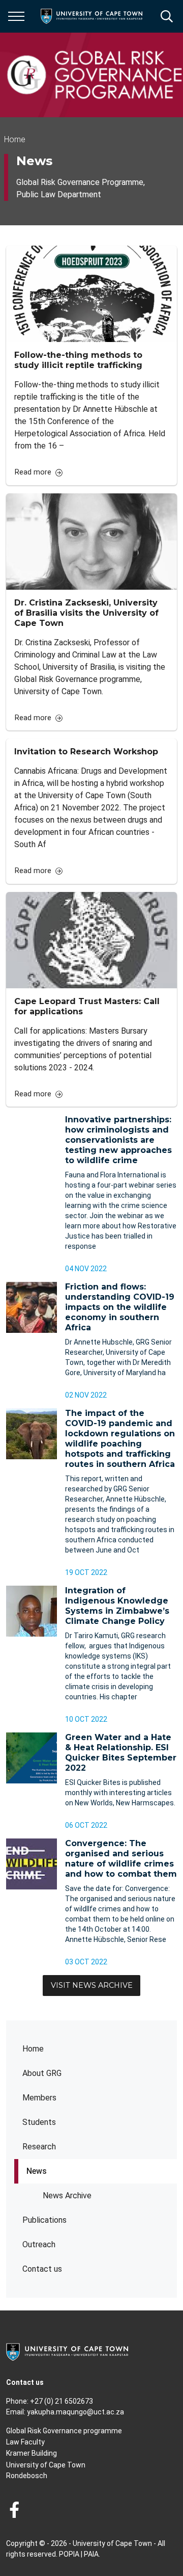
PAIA (91, 2554)
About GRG (42, 2073)
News (37, 2171)
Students (39, 2122)
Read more (33, 472)
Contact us (42, 2269)
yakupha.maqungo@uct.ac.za (75, 2412)
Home (33, 2049)
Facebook (14, 2510)
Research (39, 2147)
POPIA (69, 2554)
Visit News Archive (92, 1985)
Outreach (39, 2244)
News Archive (67, 2196)
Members (39, 2098)
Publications (44, 2220)
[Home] (67, 2351)
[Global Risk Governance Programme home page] (95, 75)
